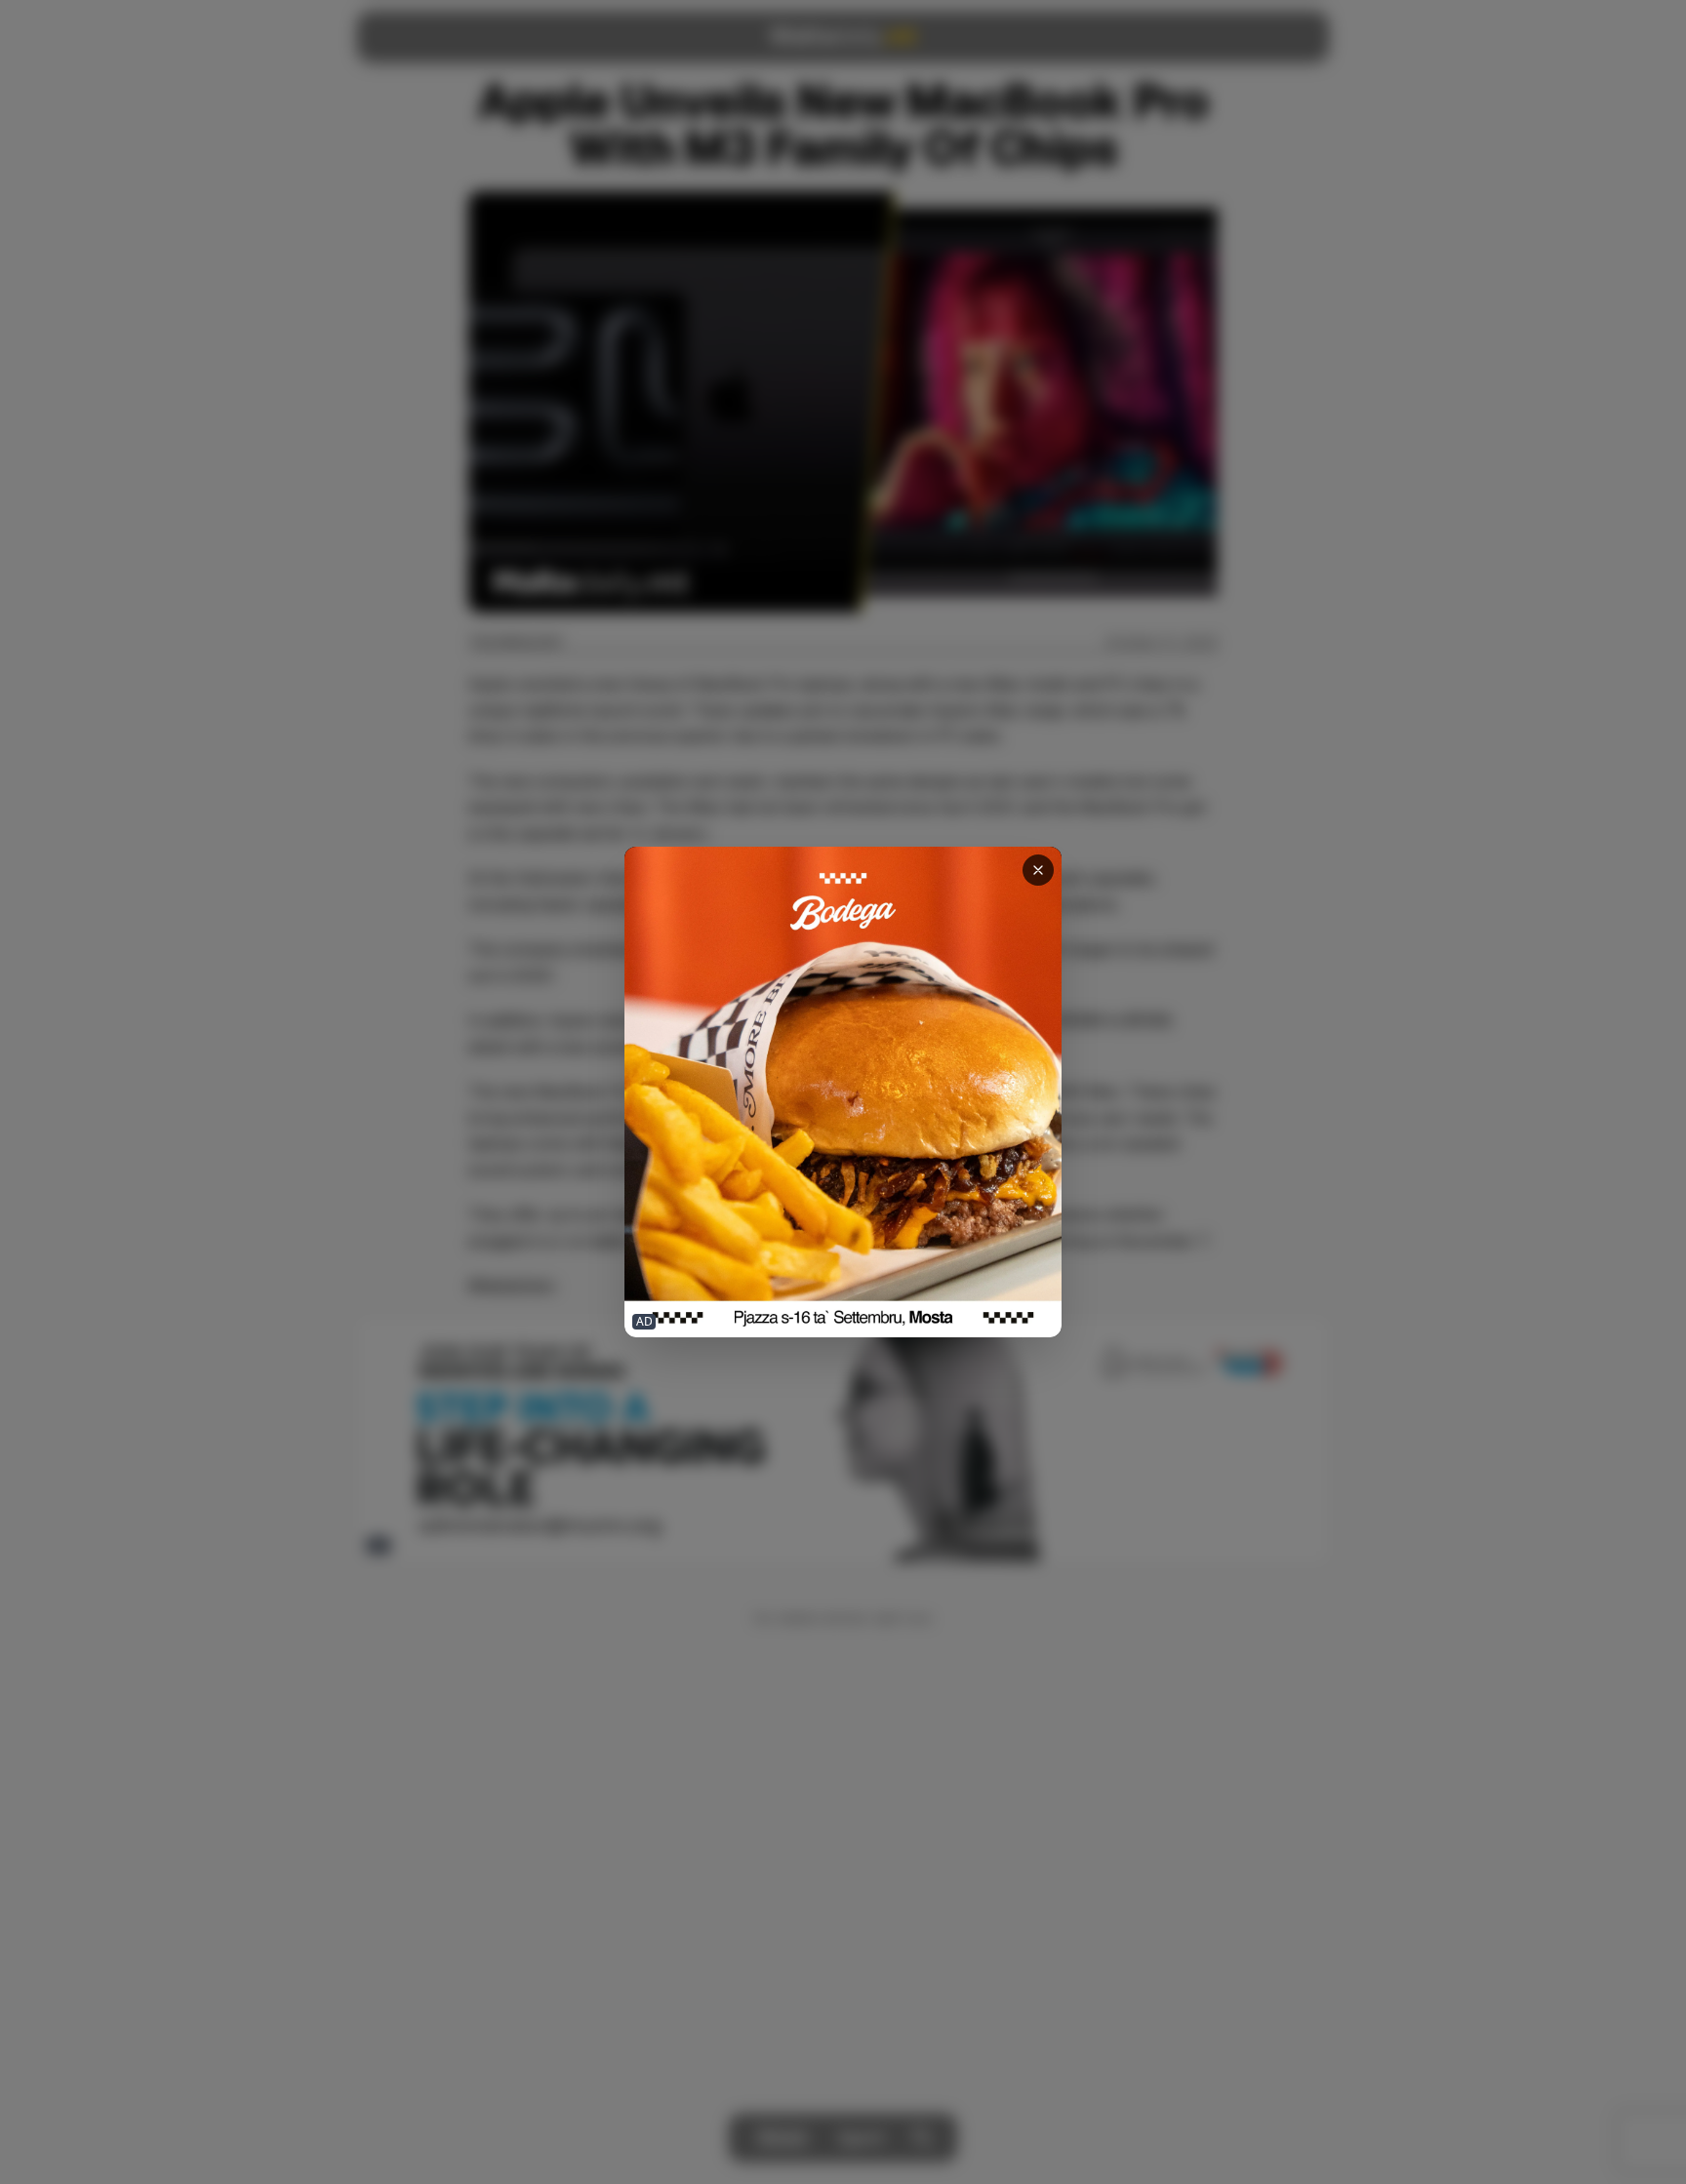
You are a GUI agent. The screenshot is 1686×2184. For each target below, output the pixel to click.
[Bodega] (843, 1092)
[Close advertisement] (1038, 870)
